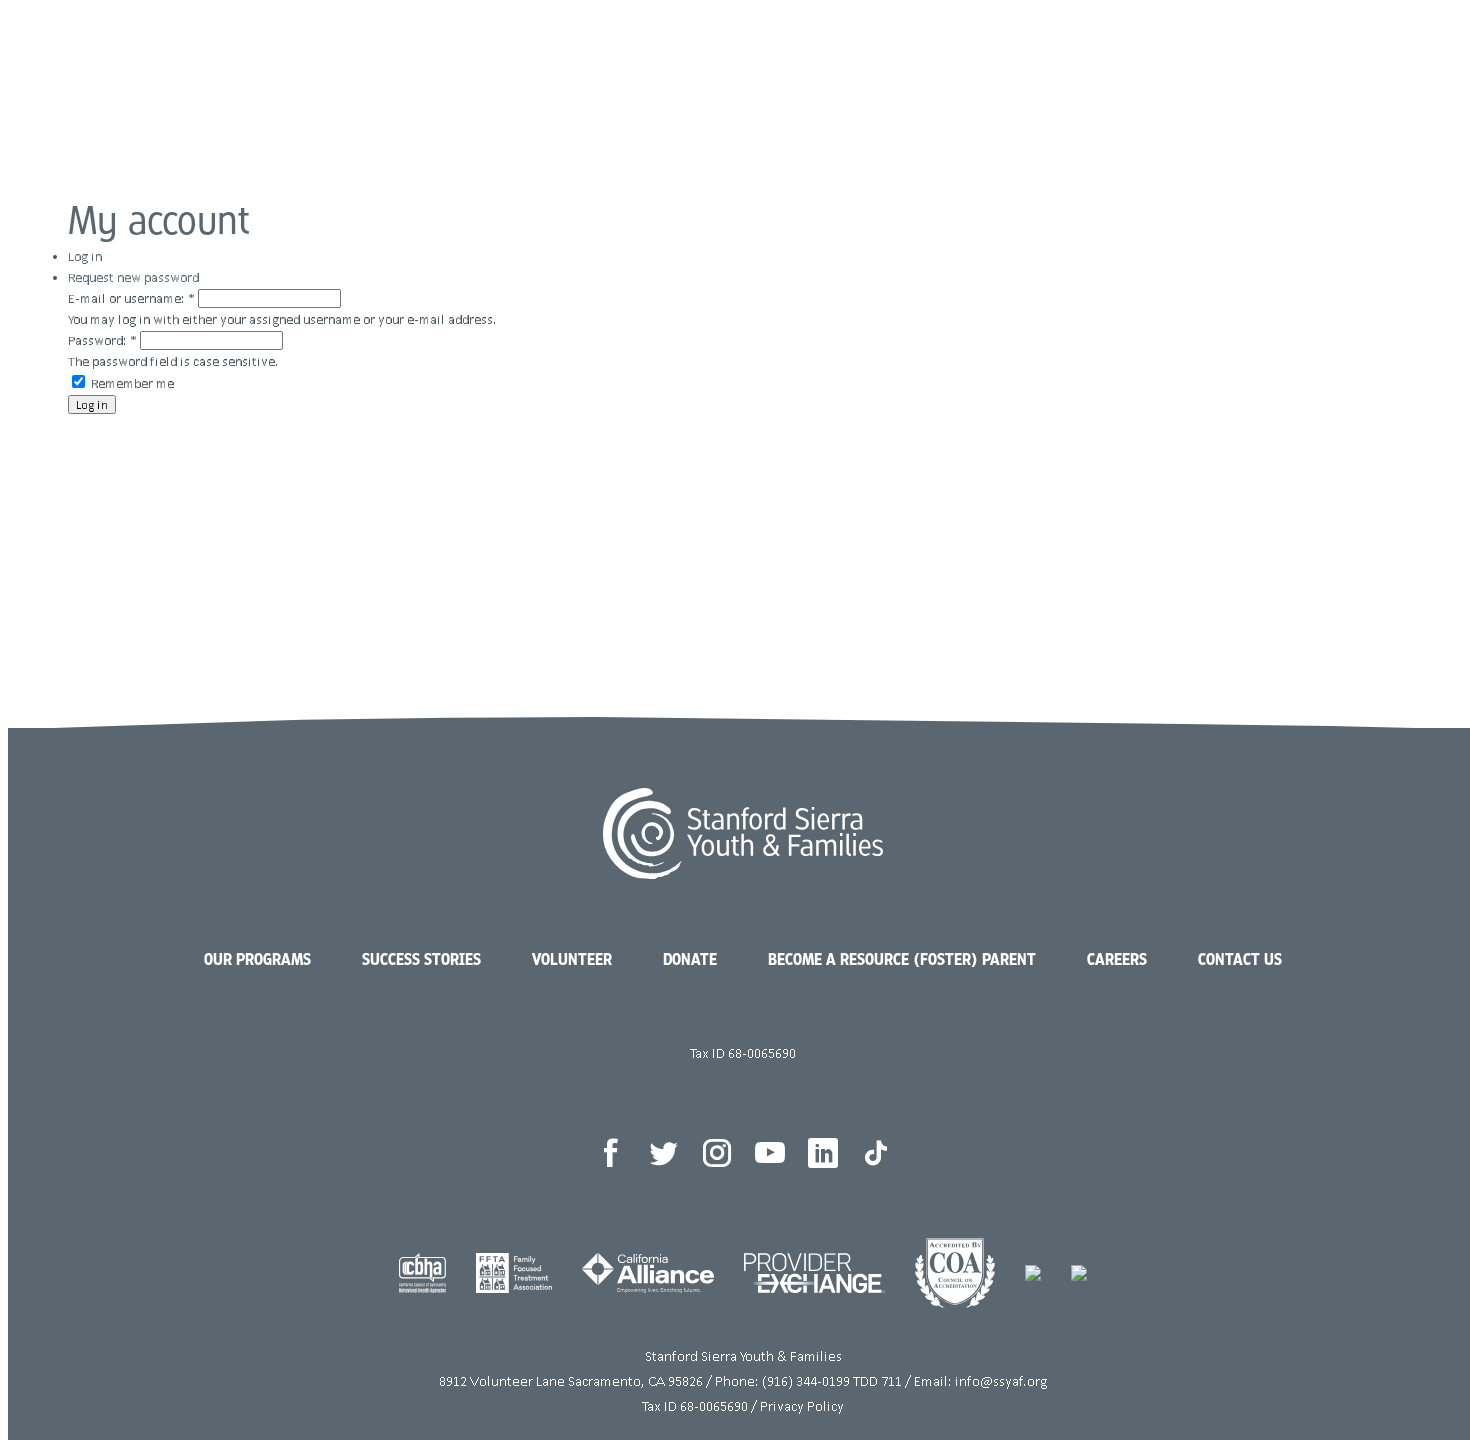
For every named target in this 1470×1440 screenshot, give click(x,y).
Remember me (131, 383)
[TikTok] (876, 1153)
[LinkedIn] (823, 1153)
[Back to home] (96, 72)
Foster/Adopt (1108, 69)
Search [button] (1350, 69)
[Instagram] (717, 1153)
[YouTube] (770, 1153)
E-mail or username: (131, 298)
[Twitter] (664, 1153)
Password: (102, 340)
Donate (1261, 69)
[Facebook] (611, 1153)
